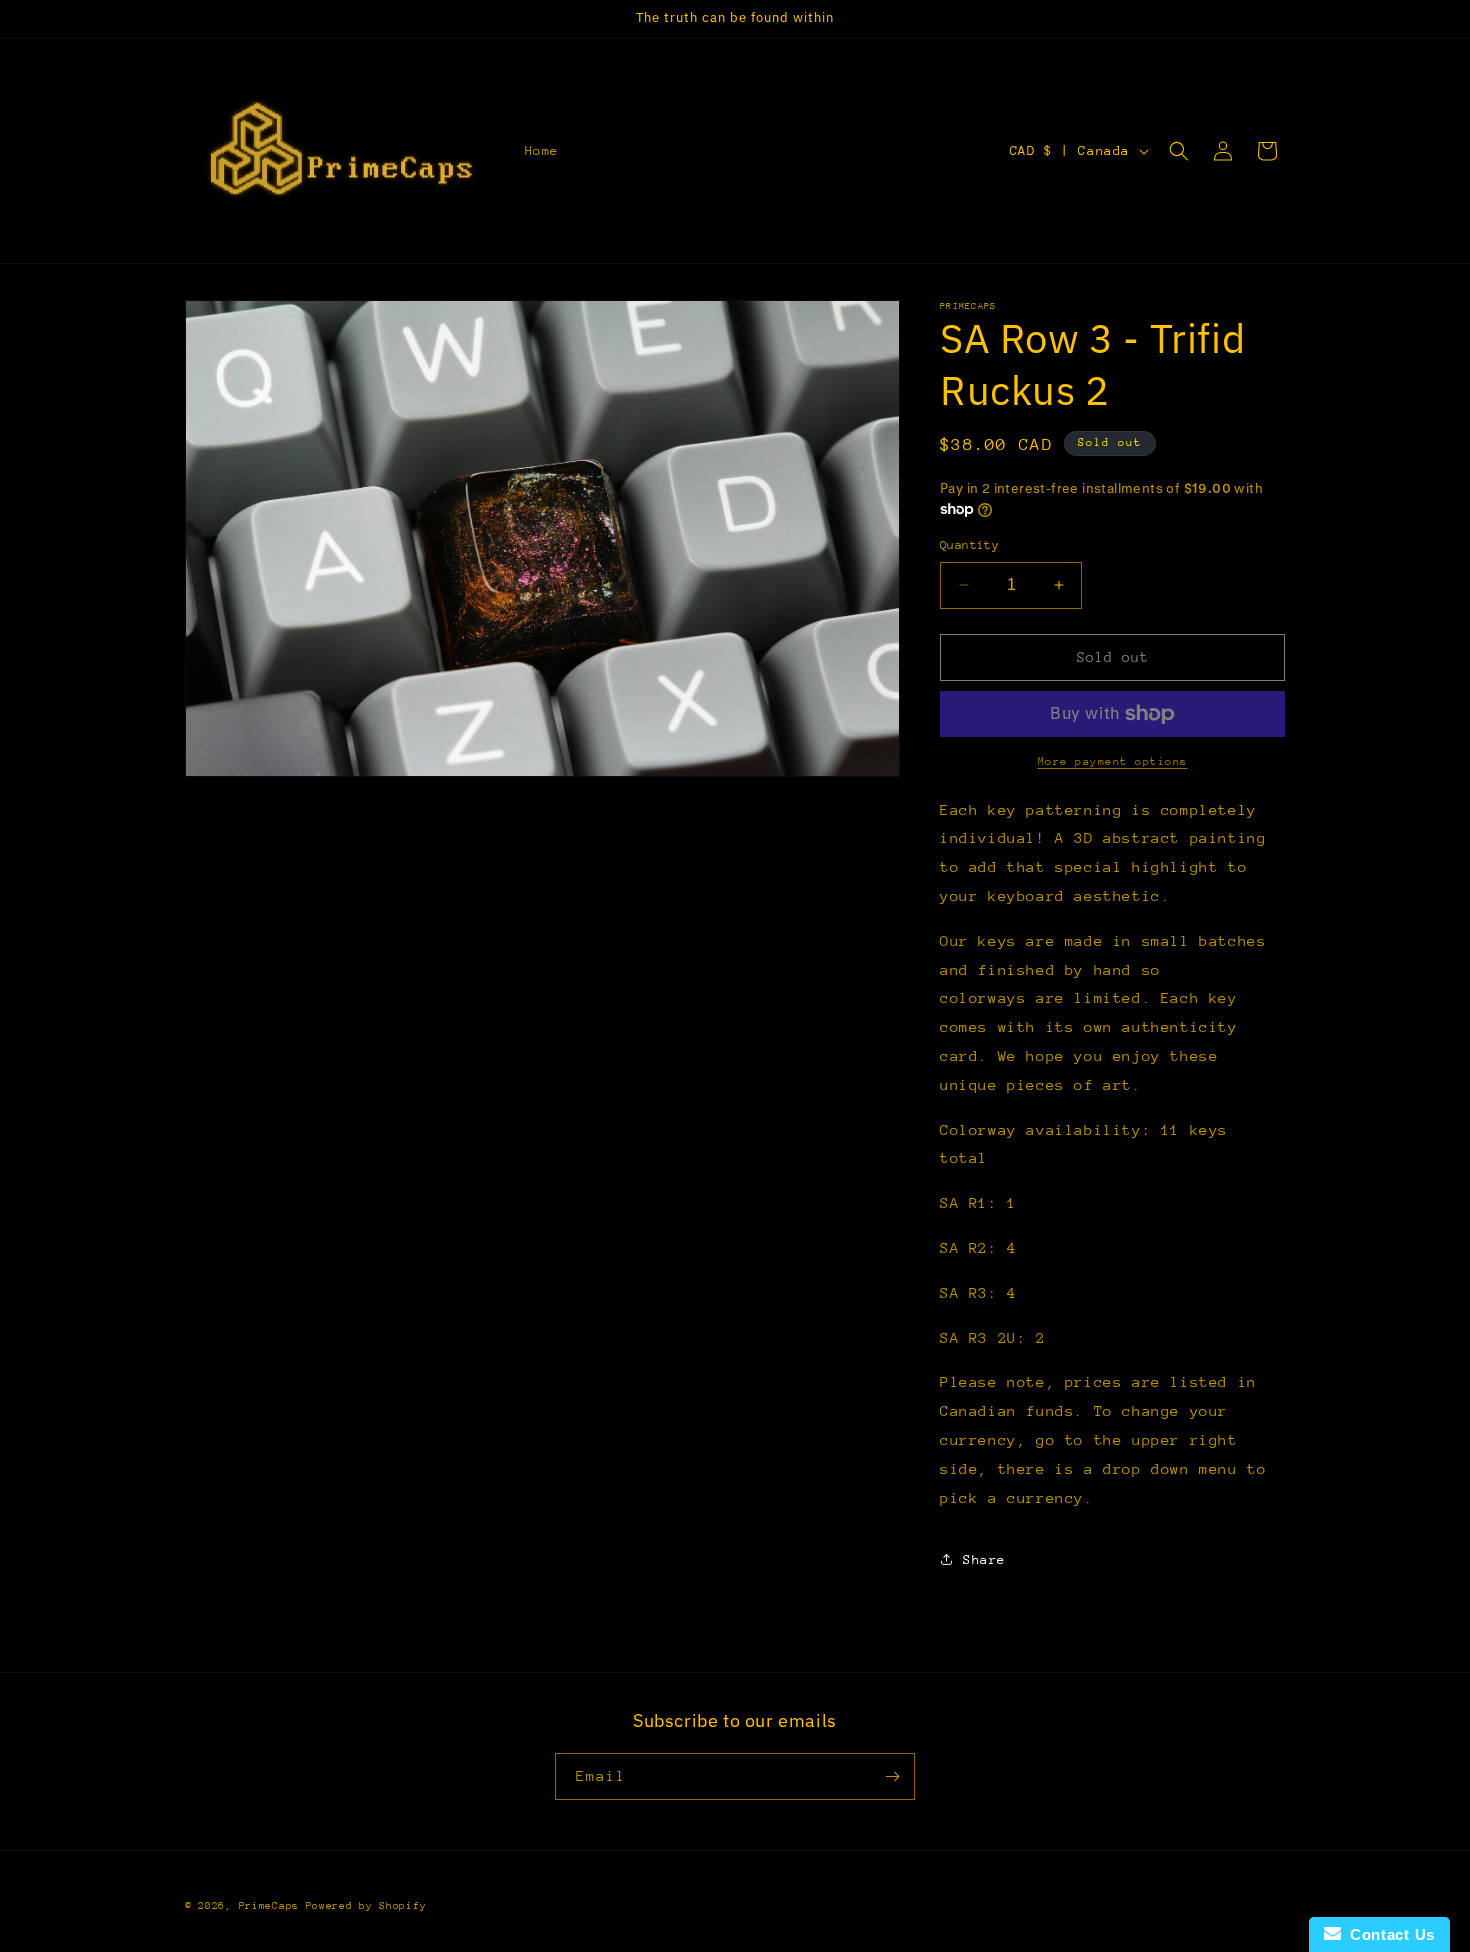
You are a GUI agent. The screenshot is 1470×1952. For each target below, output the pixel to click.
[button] (1179, 151)
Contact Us (1388, 1934)
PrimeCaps (272, 1906)
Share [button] (984, 1559)
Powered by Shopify (366, 1906)
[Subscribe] (892, 1776)
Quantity (969, 545)
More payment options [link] (1113, 761)
